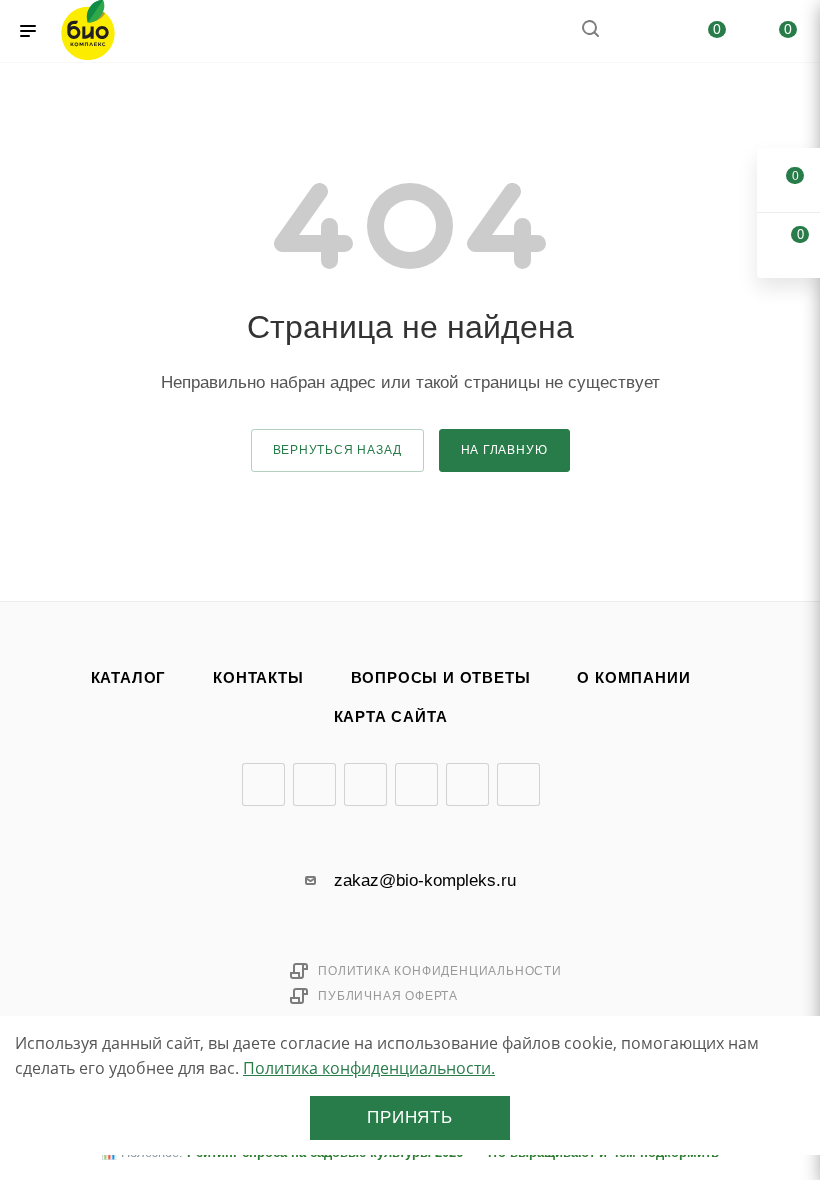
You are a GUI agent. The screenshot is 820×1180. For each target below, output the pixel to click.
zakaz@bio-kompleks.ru (425, 880)
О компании (633, 678)
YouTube (365, 784)
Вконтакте (263, 784)
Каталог (129, 678)
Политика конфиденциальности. (369, 1068)
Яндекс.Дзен (467, 784)
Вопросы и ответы (441, 678)
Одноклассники (416, 784)
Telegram (314, 784)
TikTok (518, 784)
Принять (410, 1117)
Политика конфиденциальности (440, 971)
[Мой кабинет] (638, 31)
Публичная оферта (388, 996)
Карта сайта (391, 717)
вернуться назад (337, 450)
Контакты (258, 678)
